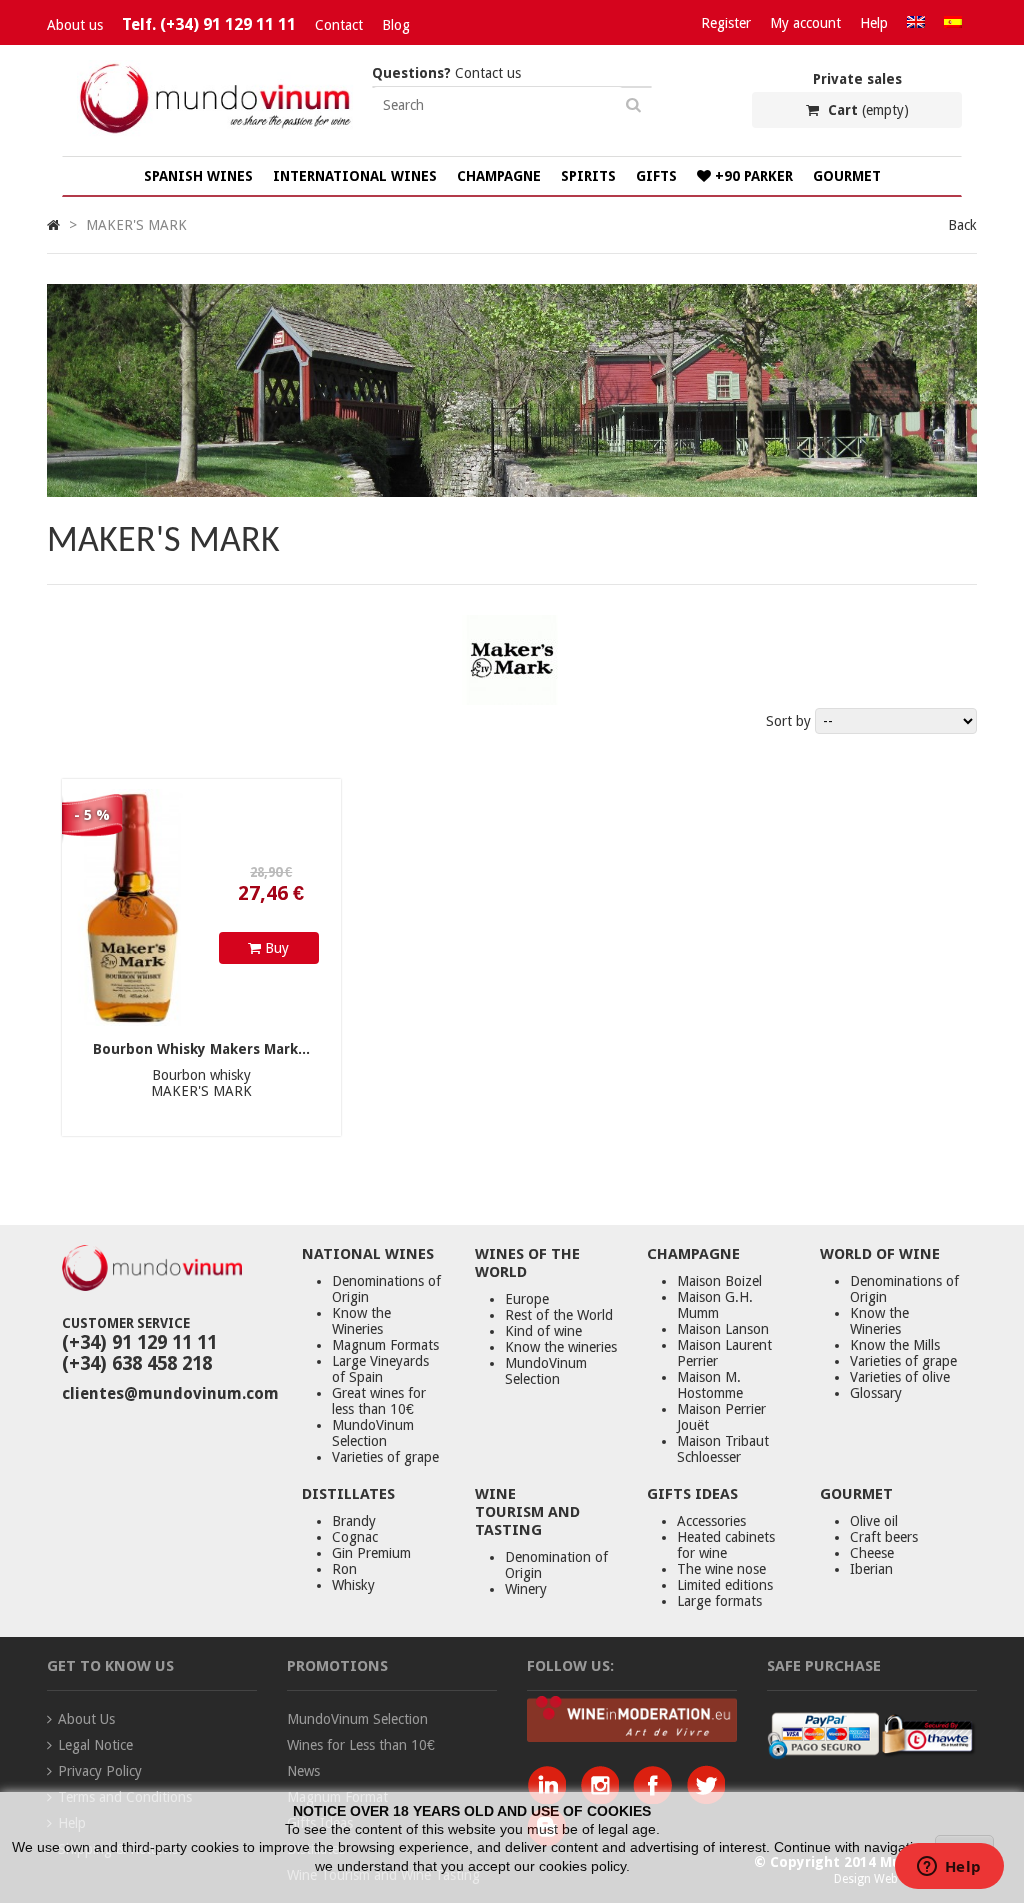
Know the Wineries (361, 1321)
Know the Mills (895, 1345)
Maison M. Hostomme (710, 1385)
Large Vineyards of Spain (380, 1369)
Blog (396, 25)
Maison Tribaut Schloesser (723, 1449)
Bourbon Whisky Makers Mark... (201, 1049)
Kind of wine (543, 1331)
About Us (86, 1719)
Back (962, 225)
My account (805, 23)
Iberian (871, 1569)
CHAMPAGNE (499, 176)
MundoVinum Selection (373, 1433)
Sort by (788, 721)
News (303, 1771)
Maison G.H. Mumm (715, 1305)
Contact (339, 25)
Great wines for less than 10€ (379, 1401)
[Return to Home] (53, 225)
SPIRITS (588, 176)
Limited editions (725, 1585)
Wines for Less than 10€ (361, 1745)
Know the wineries (561, 1347)
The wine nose (721, 1569)
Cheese (872, 1553)
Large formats (719, 1601)
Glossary (876, 1393)
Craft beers (884, 1537)
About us (75, 25)
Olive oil (874, 1521)
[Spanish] (953, 23)
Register (726, 23)
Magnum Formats (385, 1345)
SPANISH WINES (198, 176)
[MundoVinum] (217, 133)
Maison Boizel (719, 1281)
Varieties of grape (385, 1457)
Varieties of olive (900, 1377)
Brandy (354, 1521)
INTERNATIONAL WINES (355, 176)
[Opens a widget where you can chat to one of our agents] (949, 1868)
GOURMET (847, 176)
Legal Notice (95, 1745)
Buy (275, 948)
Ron (344, 1569)
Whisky (353, 1585)
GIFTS (656, 176)
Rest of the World (559, 1315)
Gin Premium (371, 1553)
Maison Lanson (723, 1329)
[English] (916, 23)
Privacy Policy (100, 1771)
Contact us (446, 73)
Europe (527, 1299)
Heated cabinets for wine (726, 1545)
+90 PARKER (752, 176)
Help (874, 23)
